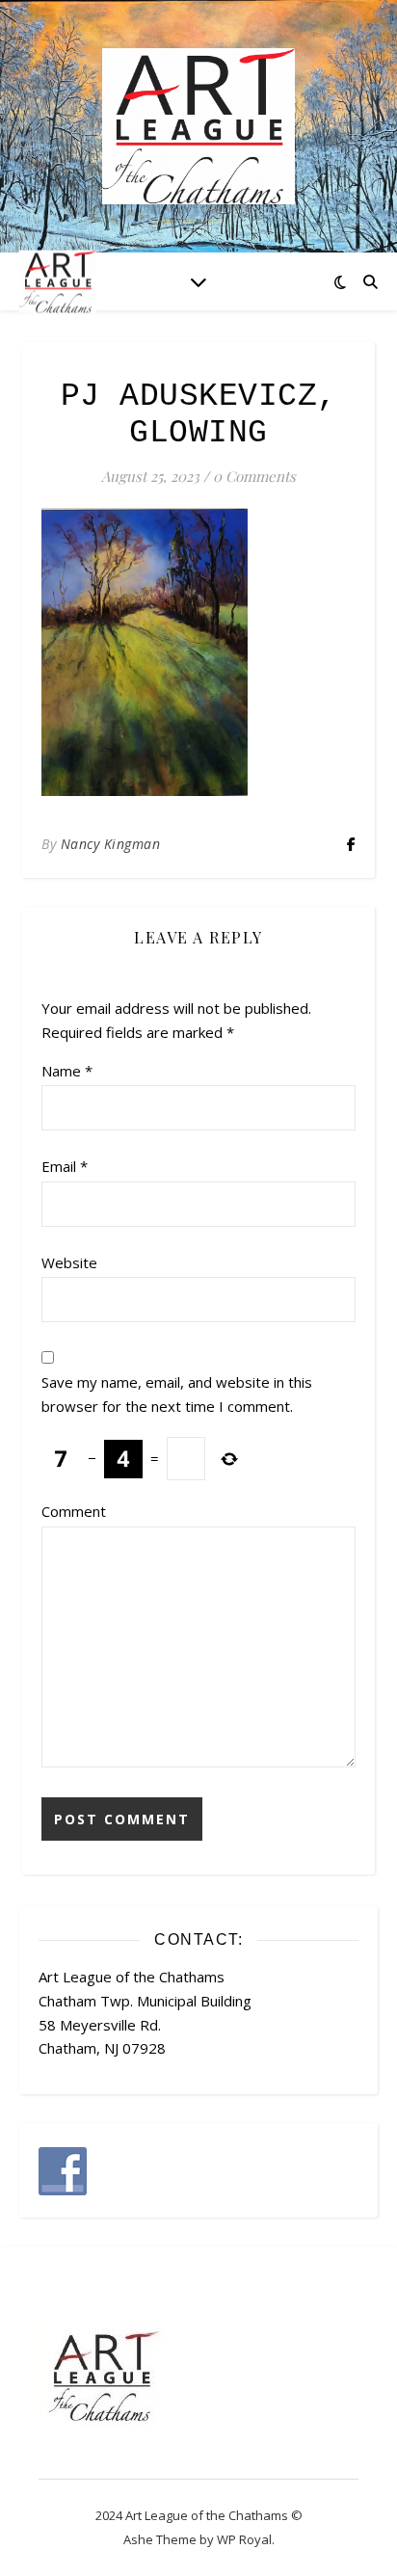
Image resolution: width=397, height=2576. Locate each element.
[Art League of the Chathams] (198, 126)
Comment (74, 1511)
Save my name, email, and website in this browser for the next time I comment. (177, 1394)
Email (65, 1166)
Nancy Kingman (111, 844)
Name (67, 1071)
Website (69, 1262)
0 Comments (254, 476)
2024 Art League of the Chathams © (199, 2515)
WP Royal (244, 2539)
